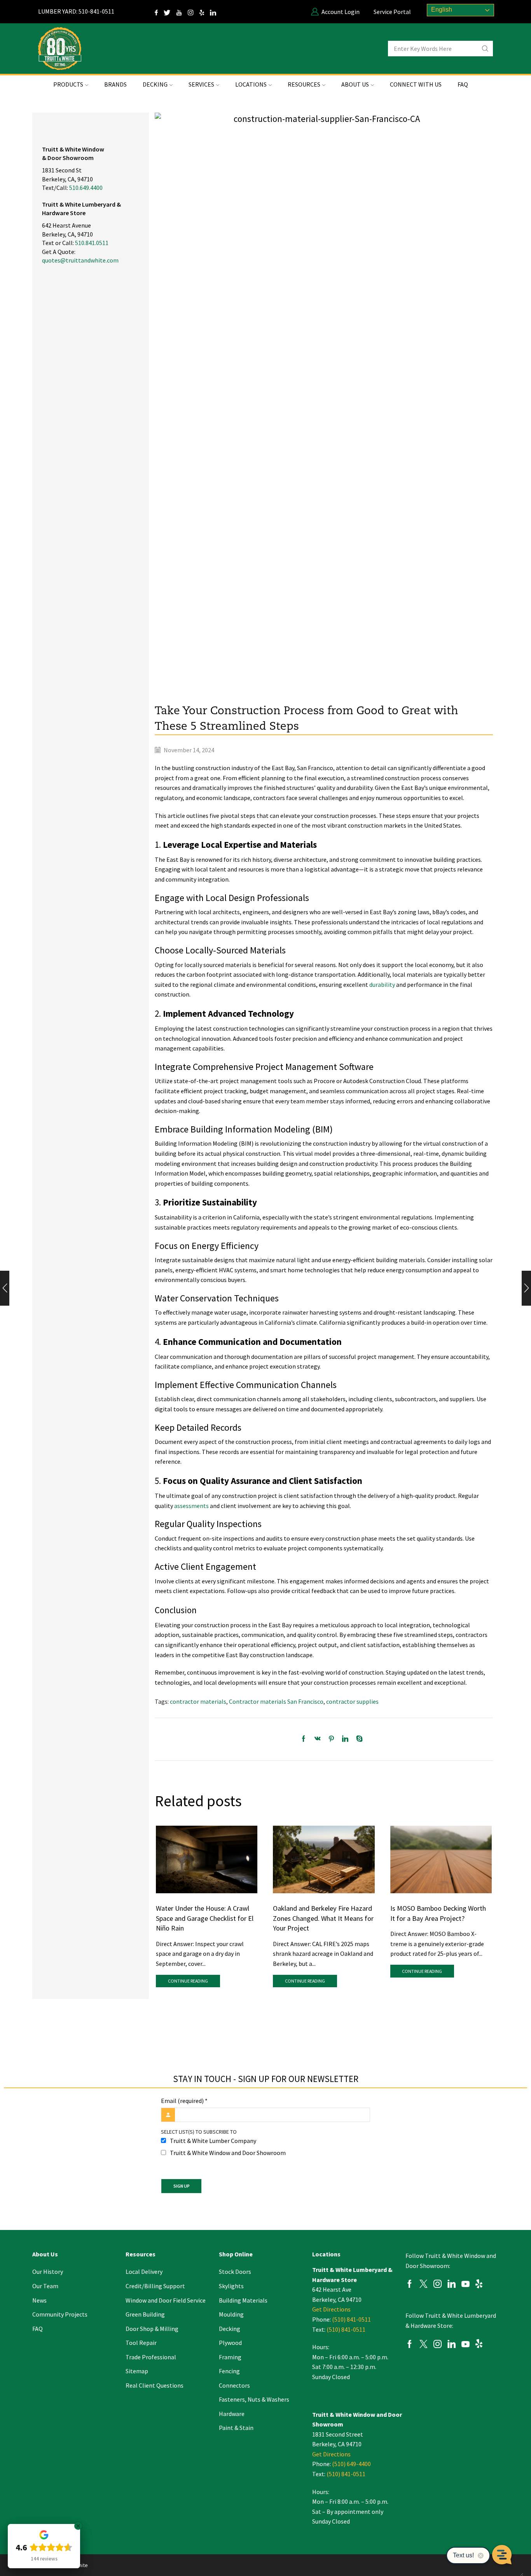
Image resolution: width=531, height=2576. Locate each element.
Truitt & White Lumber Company (213, 2141)
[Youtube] (465, 2285)
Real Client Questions (155, 2385)
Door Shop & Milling (152, 2329)
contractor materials (198, 1701)
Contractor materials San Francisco (276, 1701)
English (441, 10)
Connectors (234, 2385)
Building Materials (243, 2300)
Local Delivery (144, 2272)
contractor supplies (352, 1701)
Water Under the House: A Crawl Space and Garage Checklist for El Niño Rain (205, 1918)
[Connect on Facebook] (159, 12)
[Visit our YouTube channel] (182, 12)
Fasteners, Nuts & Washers (254, 2399)
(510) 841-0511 (351, 2319)
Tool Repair (141, 2343)
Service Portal (392, 12)
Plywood (230, 2343)
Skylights (231, 2286)
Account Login (341, 12)
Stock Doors (235, 2272)
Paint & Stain (236, 2428)
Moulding (231, 2314)
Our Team (45, 2286)
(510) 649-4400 (351, 2464)
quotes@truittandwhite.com (80, 260)
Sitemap (137, 2371)
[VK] (318, 1739)
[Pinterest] (331, 1739)
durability (382, 984)
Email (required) (184, 2101)
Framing (230, 2357)
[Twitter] (170, 12)
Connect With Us (416, 84)
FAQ (463, 84)
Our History (48, 2272)
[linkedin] (345, 1739)
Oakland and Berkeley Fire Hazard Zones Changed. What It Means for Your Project (323, 1918)
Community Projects (60, 2314)
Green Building (145, 2314)
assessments (191, 1506)
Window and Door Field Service (166, 2300)
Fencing (229, 2371)
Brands (115, 84)
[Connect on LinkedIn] (216, 12)
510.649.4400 (86, 188)
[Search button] (485, 49)
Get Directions (331, 2309)
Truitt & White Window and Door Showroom (228, 2153)
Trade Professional (151, 2357)
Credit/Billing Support (155, 2286)
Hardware (232, 2414)
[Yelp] (205, 12)
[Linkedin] (452, 2285)
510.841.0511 (92, 243)
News (39, 2300)
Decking (230, 2329)
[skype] (357, 1739)
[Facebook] (306, 1739)
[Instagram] (194, 12)
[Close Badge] (78, 2526)
